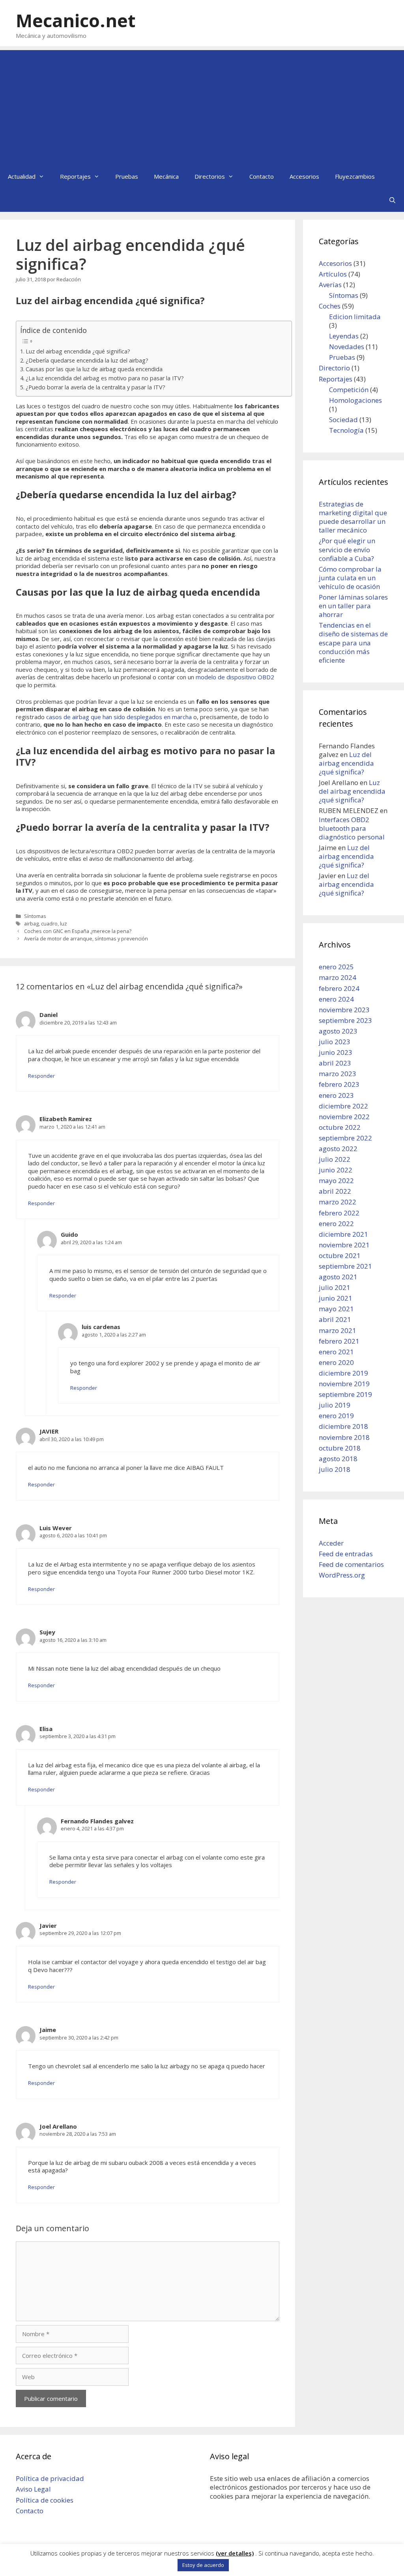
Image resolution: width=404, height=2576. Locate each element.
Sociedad (343, 420)
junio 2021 (336, 1298)
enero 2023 (336, 1095)
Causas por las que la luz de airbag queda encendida (94, 369)
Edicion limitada (355, 317)
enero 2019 (336, 1416)
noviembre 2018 (344, 1437)
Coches (330, 306)
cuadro (49, 923)
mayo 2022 (336, 1181)
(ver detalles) (235, 2553)
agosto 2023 (338, 1031)
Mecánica (166, 176)
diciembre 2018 (343, 1426)
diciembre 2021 (343, 1234)
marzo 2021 (338, 1330)
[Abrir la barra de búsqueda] (392, 200)
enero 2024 (336, 999)
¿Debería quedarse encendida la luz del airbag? (87, 360)
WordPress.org (342, 1575)
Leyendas (344, 336)
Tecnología (346, 430)
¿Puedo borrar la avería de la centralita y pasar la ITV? (95, 387)
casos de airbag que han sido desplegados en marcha (119, 717)
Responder (41, 1076)
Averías (330, 285)
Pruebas (127, 176)
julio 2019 (335, 1405)
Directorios (210, 176)
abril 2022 (335, 1191)
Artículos (333, 274)
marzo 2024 (338, 977)
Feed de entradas (346, 1554)
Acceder (331, 1543)
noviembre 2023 (344, 1010)
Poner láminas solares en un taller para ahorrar (353, 606)
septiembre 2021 (345, 1266)
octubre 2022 (340, 1127)
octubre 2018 (340, 1448)
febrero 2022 (339, 1213)
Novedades (347, 347)
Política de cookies (45, 2500)
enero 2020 (336, 1362)
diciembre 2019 (343, 1373)
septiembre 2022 (345, 1138)
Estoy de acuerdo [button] (203, 2565)
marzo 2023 (338, 1074)
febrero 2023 (339, 1084)
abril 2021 (335, 1319)
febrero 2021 (339, 1341)
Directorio (334, 368)
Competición (349, 390)
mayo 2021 (336, 1309)
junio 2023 (336, 1052)
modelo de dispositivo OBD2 (235, 677)
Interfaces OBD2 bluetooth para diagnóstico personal (352, 828)
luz (64, 923)
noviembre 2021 (344, 1245)
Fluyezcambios (355, 176)
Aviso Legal (33, 2489)
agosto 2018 (338, 1459)
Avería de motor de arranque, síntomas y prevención (86, 938)
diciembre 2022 (343, 1106)
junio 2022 (336, 1170)
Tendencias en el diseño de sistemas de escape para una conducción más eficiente (353, 642)
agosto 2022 (338, 1149)
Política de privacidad (50, 2478)
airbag (31, 923)
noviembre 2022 (344, 1117)
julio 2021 (335, 1287)
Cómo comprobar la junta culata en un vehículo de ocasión (350, 578)
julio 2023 (335, 1042)
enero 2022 (336, 1224)
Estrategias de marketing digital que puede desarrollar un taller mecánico (353, 517)
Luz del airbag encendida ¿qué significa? (78, 351)
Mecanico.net (76, 20)
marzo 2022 (338, 1202)
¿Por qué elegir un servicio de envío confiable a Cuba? (347, 549)
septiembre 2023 (345, 1020)
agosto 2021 (338, 1277)
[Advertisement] (202, 105)
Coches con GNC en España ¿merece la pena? (78, 931)
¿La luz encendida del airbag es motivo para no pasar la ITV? (105, 378)
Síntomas (35, 916)
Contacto (262, 176)
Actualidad (22, 176)
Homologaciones (355, 400)
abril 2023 (335, 1063)
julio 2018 (335, 1469)
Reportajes (75, 176)
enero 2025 (336, 967)
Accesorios (304, 176)
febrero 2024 (339, 988)
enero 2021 (336, 1352)
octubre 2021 (340, 1255)
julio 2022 (335, 1159)
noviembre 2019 (344, 1384)
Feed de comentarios (351, 1564)
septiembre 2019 (345, 1394)
